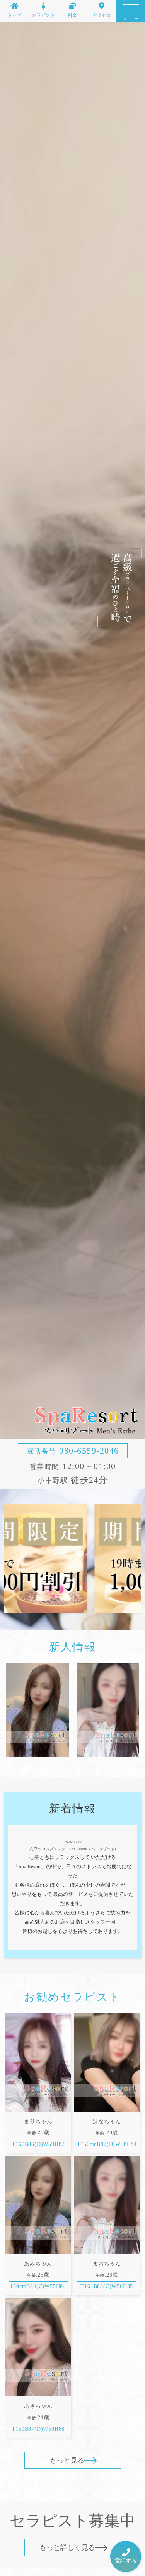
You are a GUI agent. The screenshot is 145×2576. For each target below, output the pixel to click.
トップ (14, 15)
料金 (72, 15)
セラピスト (43, 15)
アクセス (102, 15)
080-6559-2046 (73, 1451)
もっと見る (67, 2460)
